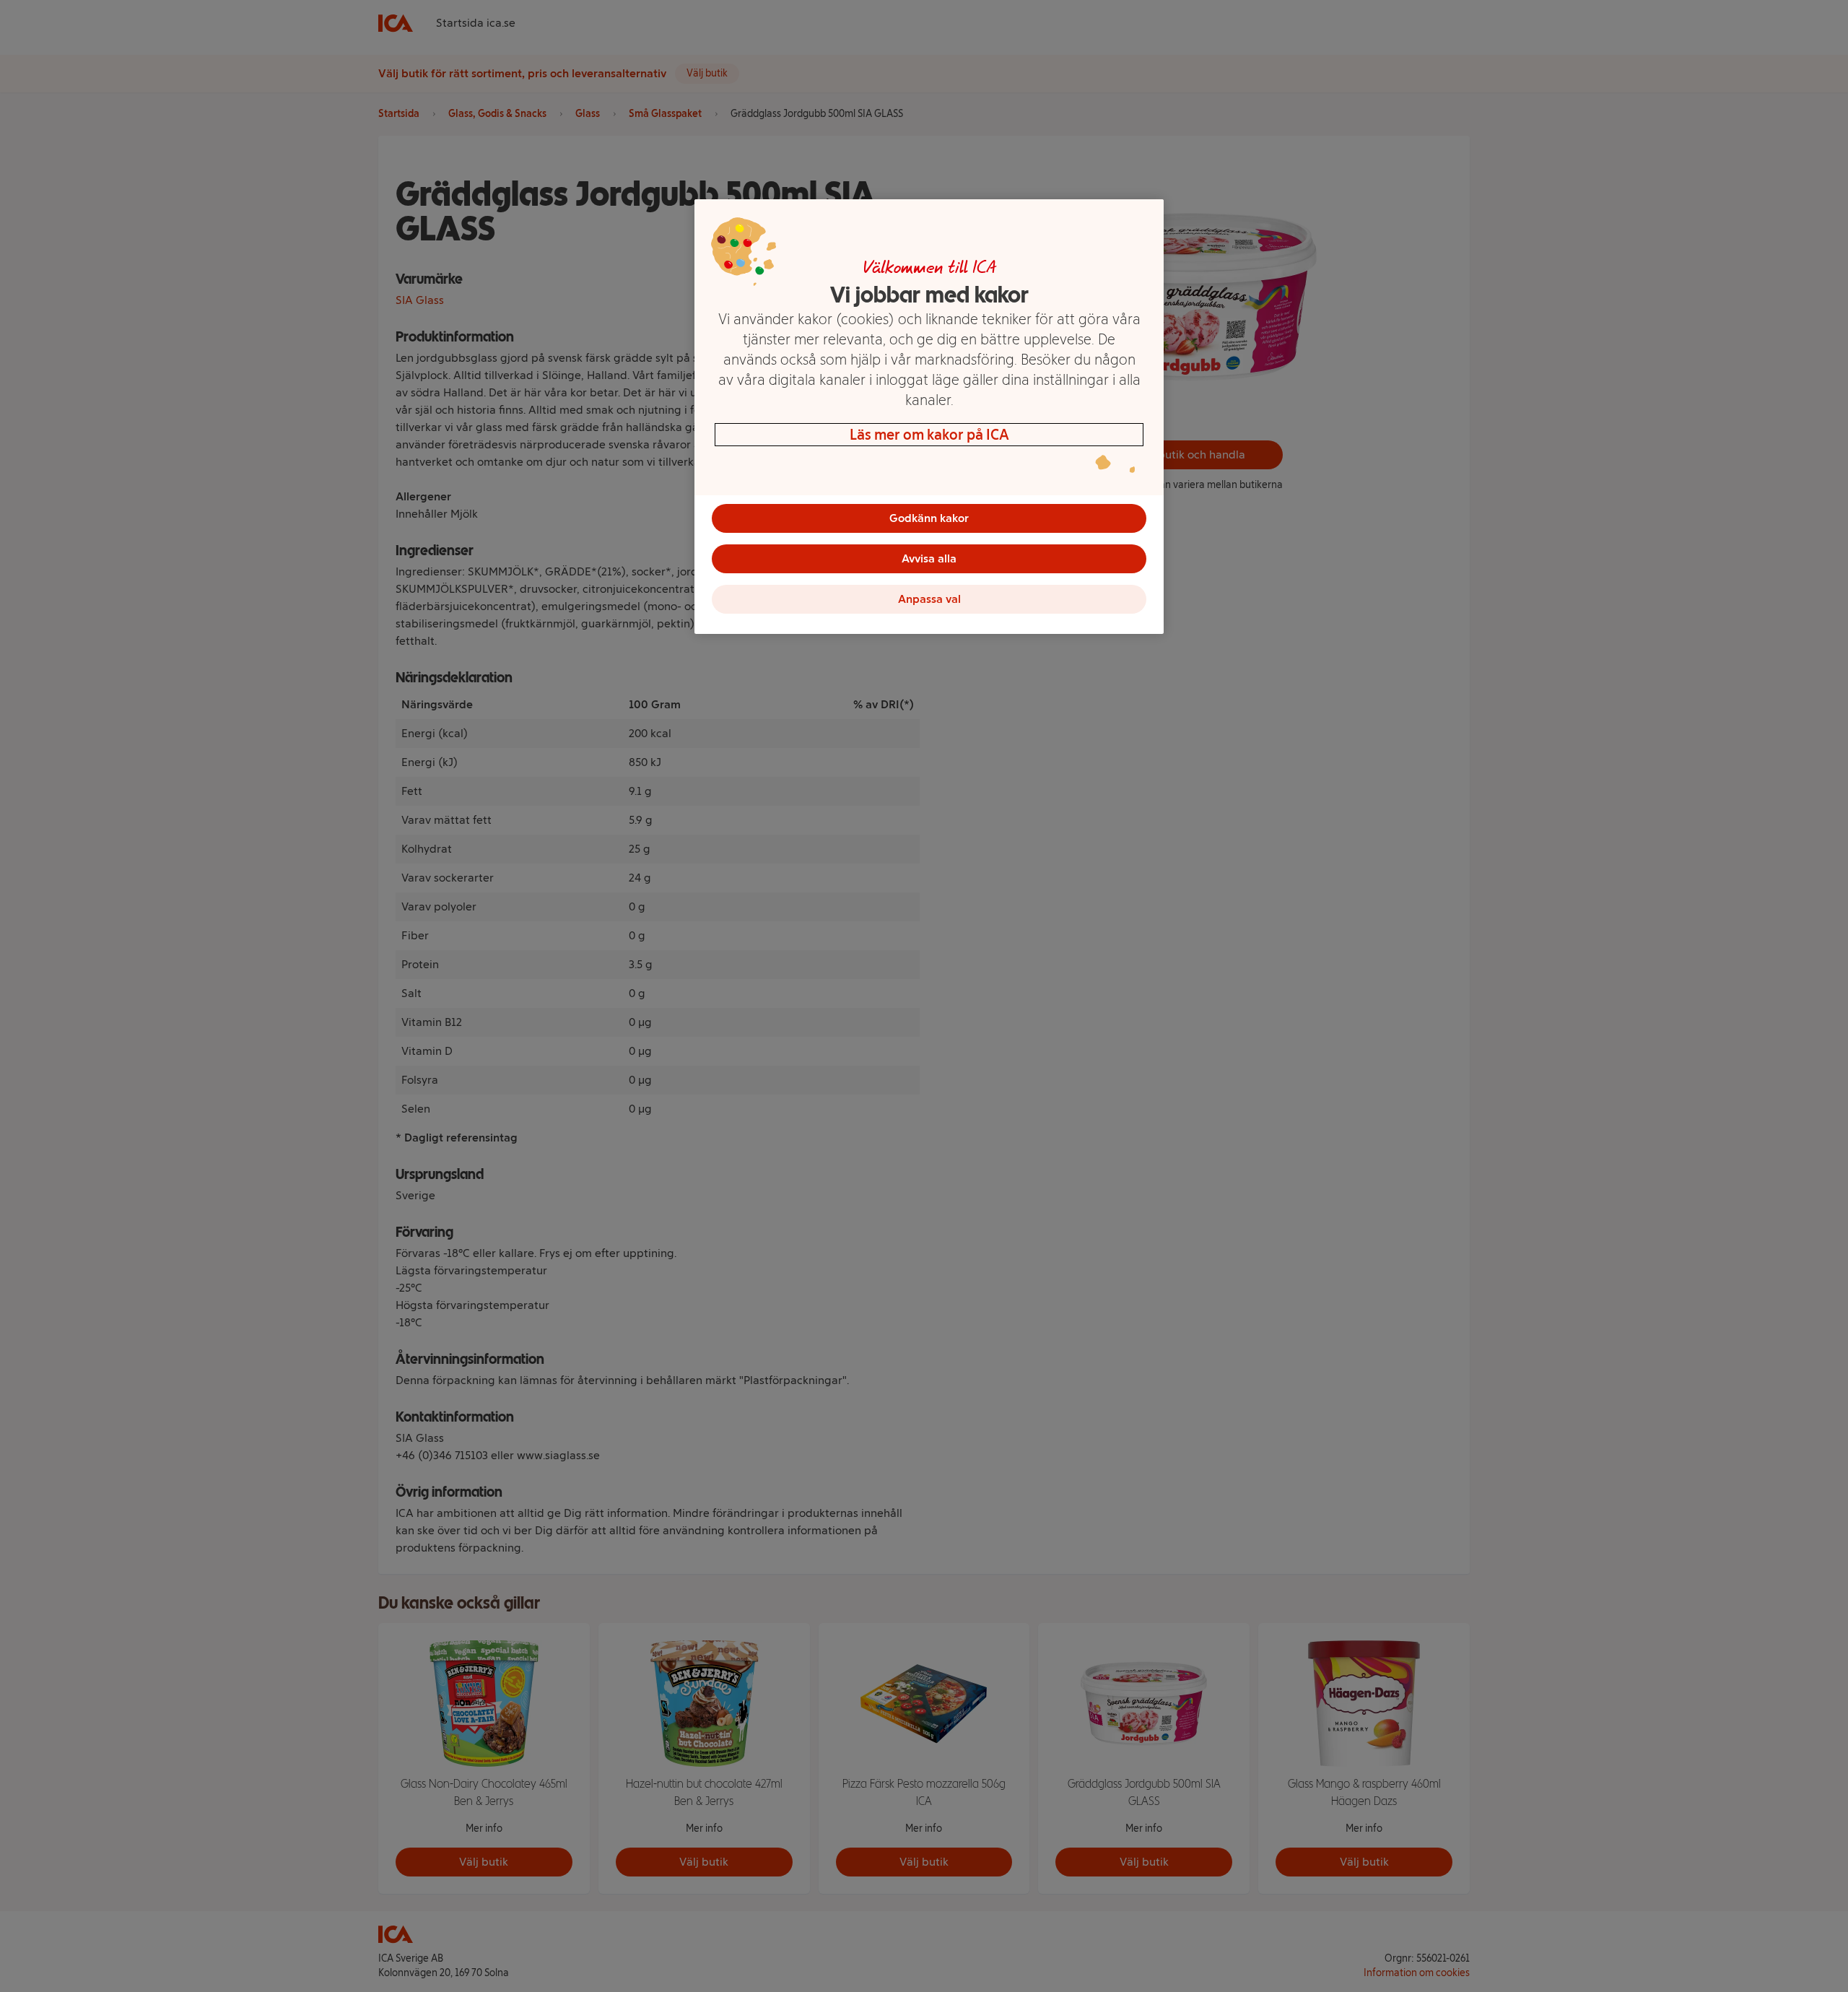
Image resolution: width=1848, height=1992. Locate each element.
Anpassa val (929, 599)
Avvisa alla (929, 558)
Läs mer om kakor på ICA (929, 435)
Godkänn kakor (929, 518)
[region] (929, 417)
